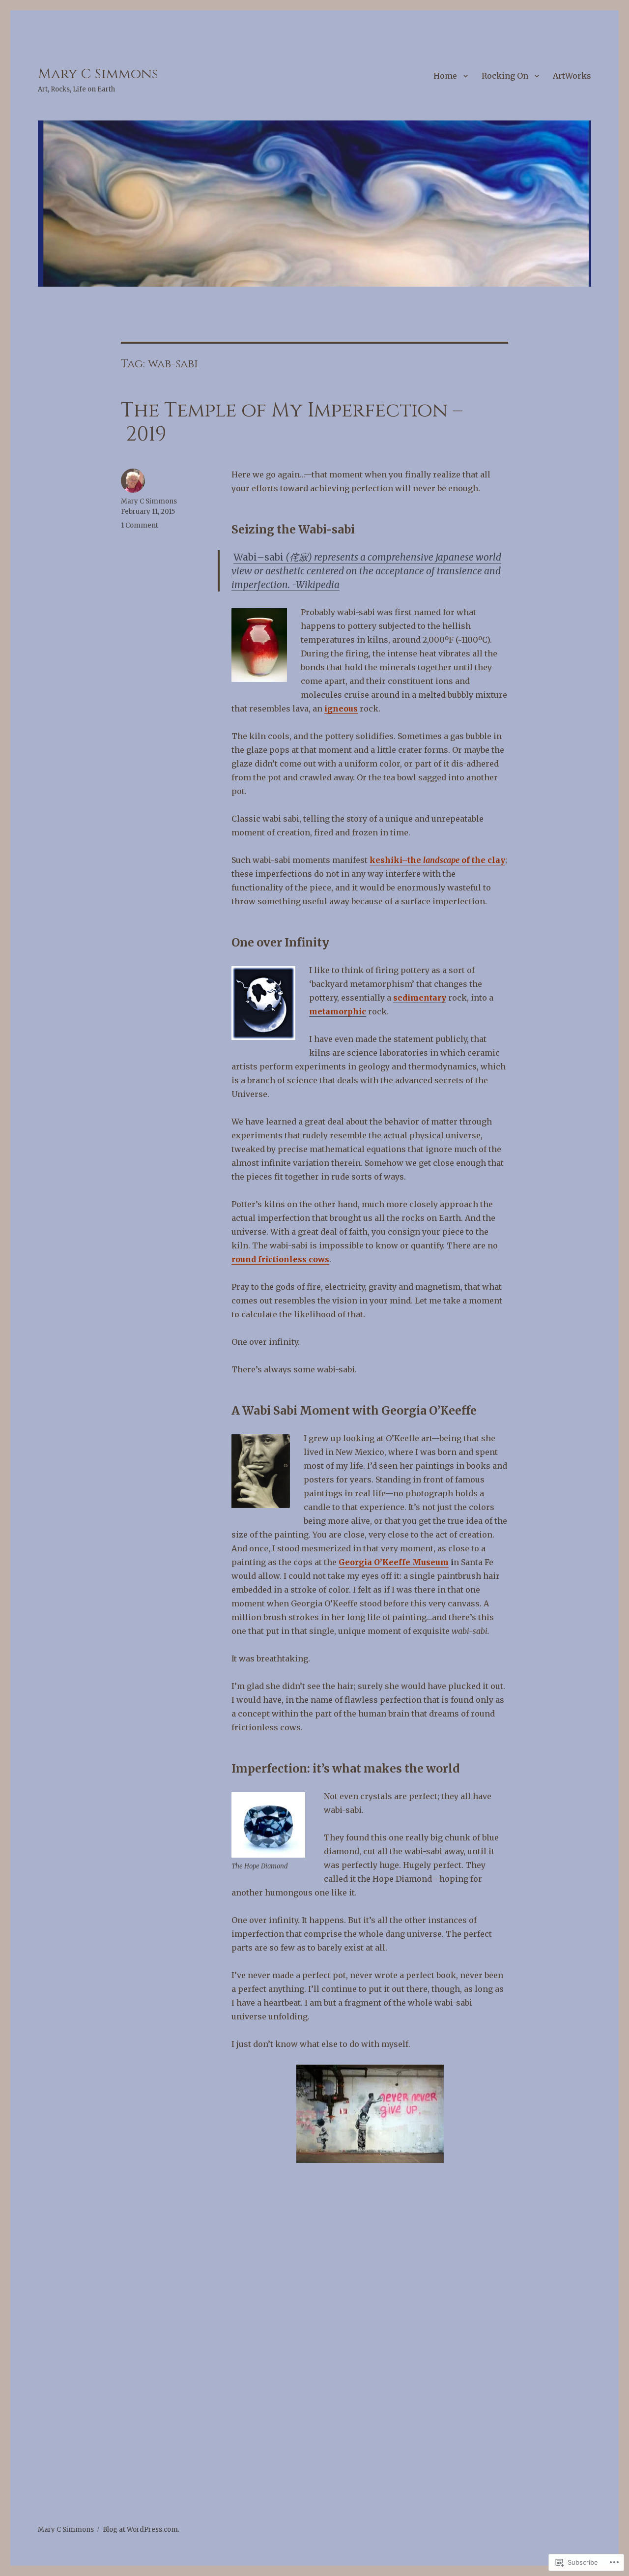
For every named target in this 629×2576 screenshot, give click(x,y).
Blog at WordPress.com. (141, 2530)
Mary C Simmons (98, 74)
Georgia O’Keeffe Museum (394, 1562)
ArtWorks (572, 76)
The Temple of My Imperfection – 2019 (292, 423)
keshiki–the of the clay (437, 860)
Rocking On (505, 76)
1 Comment (140, 525)
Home (445, 76)
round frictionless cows (280, 1259)
